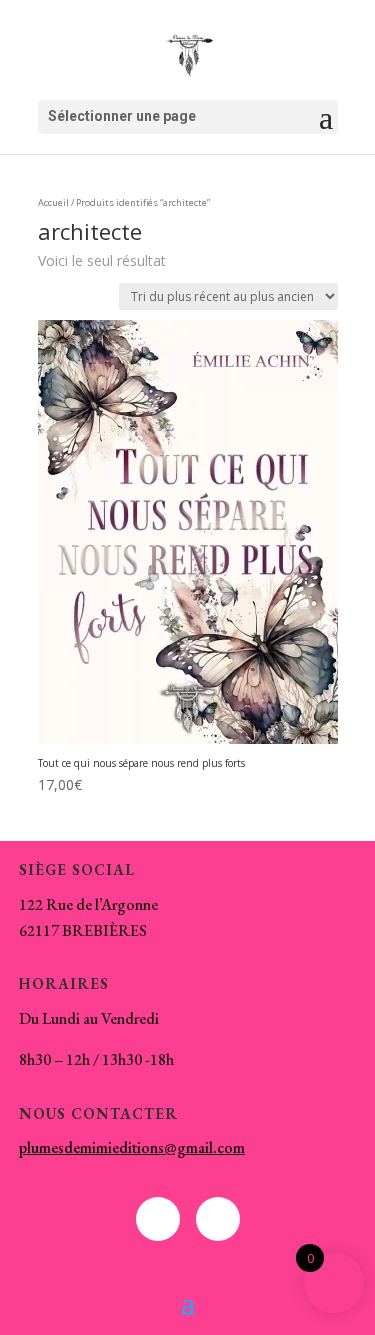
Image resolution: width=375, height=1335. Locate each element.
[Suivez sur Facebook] (158, 1219)
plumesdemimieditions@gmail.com (132, 1147)
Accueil (53, 202)
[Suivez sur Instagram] (218, 1219)
